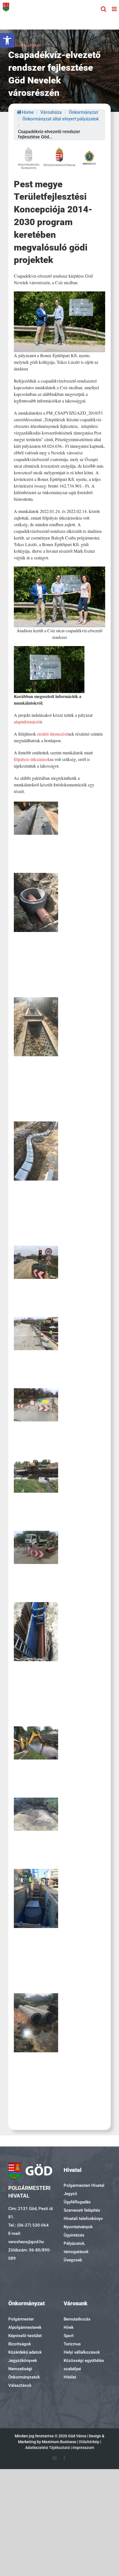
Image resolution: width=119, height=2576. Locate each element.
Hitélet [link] (70, 2377)
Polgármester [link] (21, 2319)
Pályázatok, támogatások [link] (76, 2248)
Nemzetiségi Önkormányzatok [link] (24, 2373)
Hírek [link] (69, 2327)
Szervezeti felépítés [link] (82, 2210)
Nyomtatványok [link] (78, 2227)
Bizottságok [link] (20, 2344)
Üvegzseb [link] (73, 2260)
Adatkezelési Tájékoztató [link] (48, 2448)
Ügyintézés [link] (74, 2235)
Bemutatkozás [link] (77, 2319)
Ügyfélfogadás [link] (77, 2202)
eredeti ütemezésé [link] (52, 734)
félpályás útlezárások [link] (32, 759)
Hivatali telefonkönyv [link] (83, 2219)
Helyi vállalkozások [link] (82, 2352)
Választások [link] (20, 2385)
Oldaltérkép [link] (89, 2442)
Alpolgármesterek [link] (25, 2327)
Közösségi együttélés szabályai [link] (84, 2365)
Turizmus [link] (72, 2344)
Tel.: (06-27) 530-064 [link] (29, 2225)
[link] (7, 40)
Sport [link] (69, 2336)
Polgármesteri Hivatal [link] (84, 2185)
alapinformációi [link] (27, 722)
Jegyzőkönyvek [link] (23, 2361)
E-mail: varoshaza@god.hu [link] (26, 2238)
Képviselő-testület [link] (25, 2336)
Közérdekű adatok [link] (25, 2352)
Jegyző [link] (70, 2194)
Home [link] (28, 112)
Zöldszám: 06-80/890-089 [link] (30, 2254)
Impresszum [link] (83, 2448)
